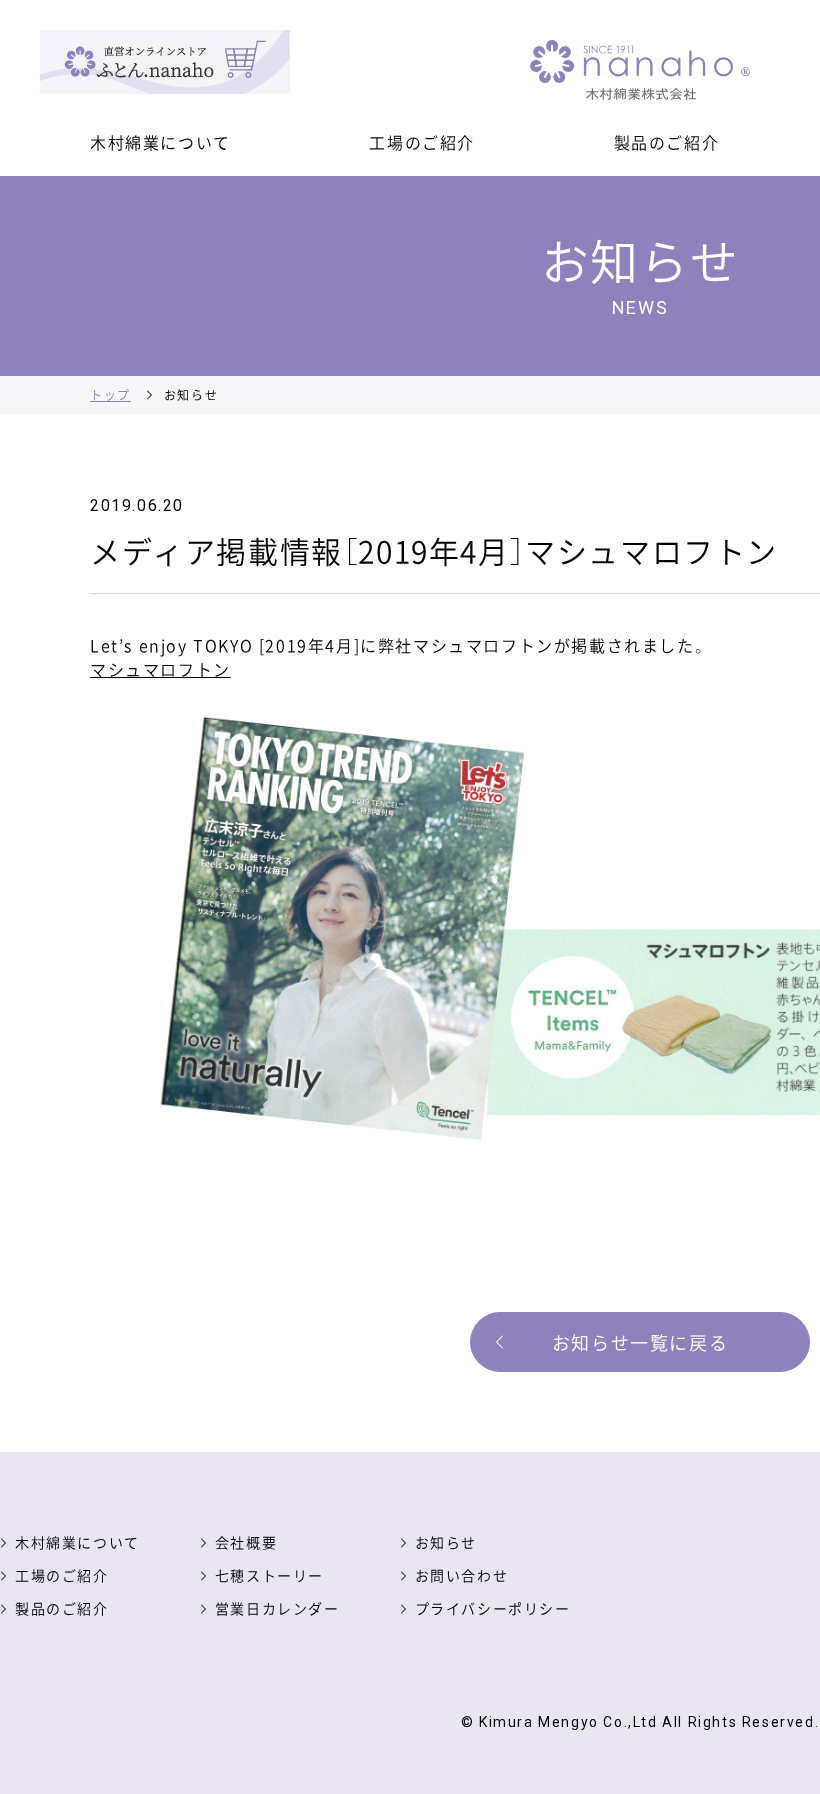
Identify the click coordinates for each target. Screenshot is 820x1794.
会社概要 (246, 1542)
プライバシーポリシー (493, 1608)
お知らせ (446, 1542)
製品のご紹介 (667, 142)
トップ (110, 394)
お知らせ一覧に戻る (640, 1342)
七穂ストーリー (269, 1575)
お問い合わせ (462, 1575)
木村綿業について (160, 142)
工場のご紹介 (422, 142)
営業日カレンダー (277, 1608)
